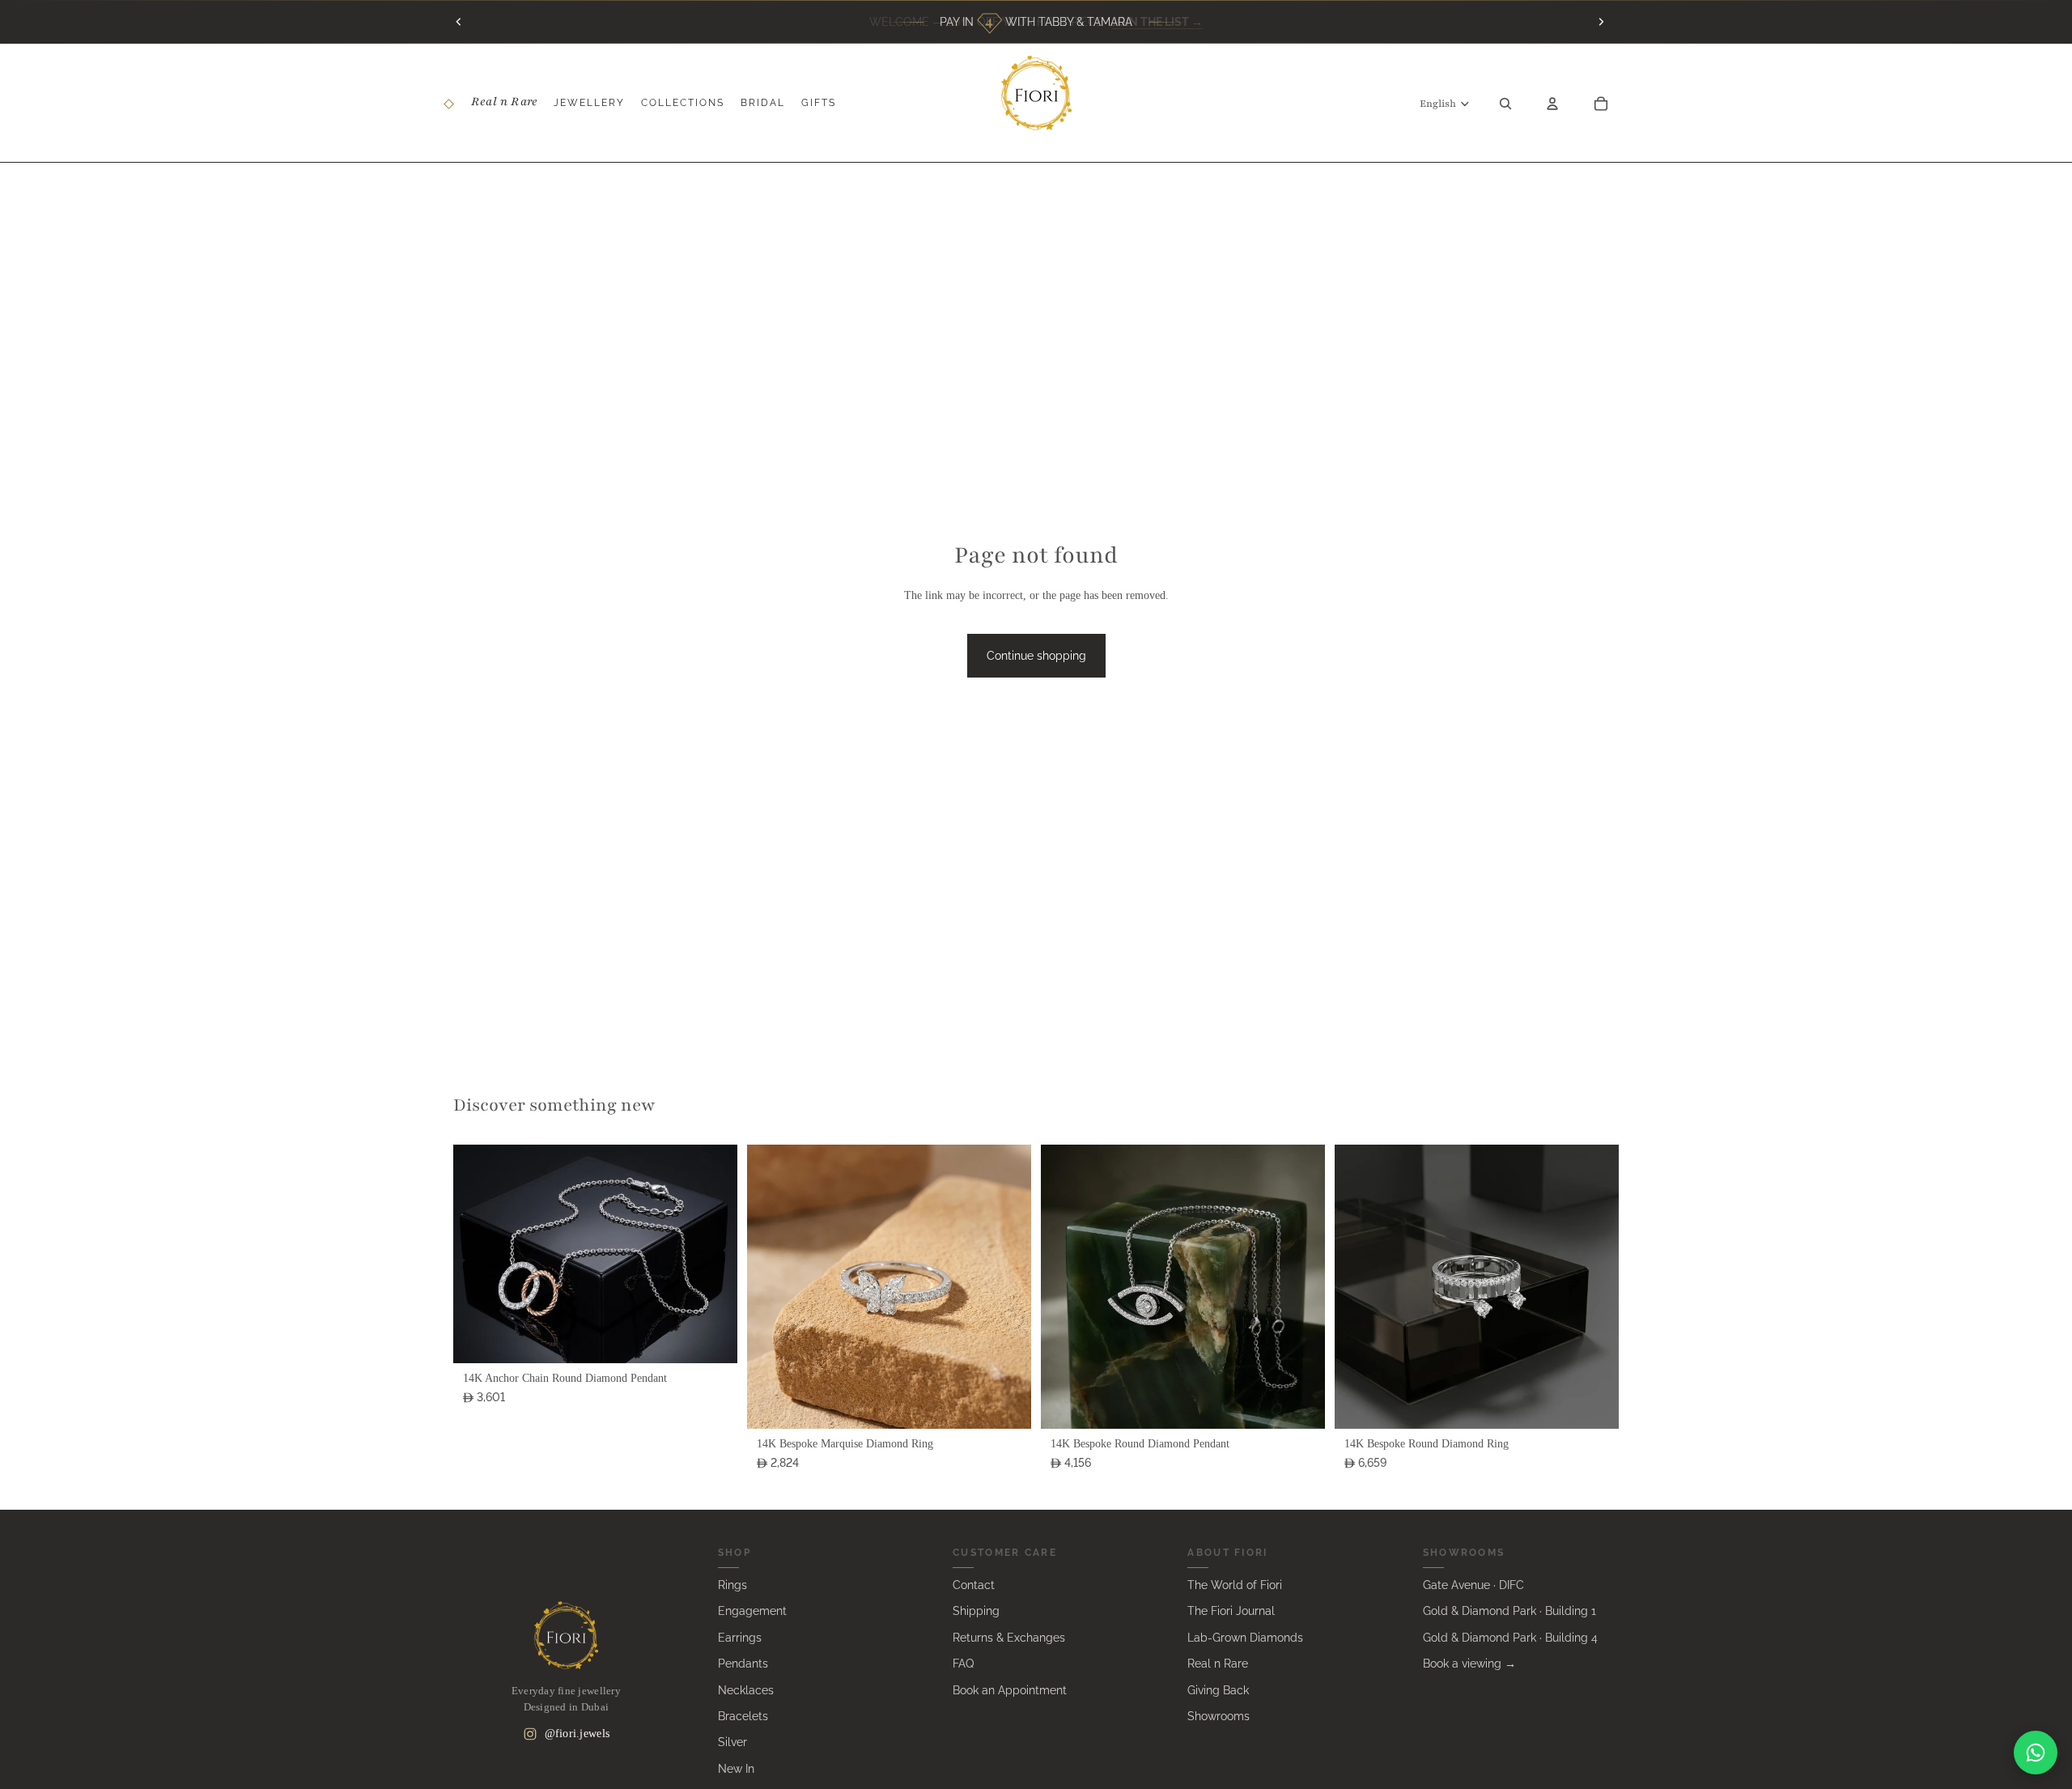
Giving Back (1218, 1690)
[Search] (1505, 103)
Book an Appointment (1010, 1690)
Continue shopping (1036, 656)
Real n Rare (1218, 1664)
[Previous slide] (459, 22)
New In (736, 1769)
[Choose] (712, 1338)
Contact (974, 1585)
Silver (732, 1742)
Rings (732, 1585)
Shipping (976, 1611)
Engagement (752, 1611)
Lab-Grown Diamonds (1245, 1638)
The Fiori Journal (1231, 1611)
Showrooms (1219, 1716)
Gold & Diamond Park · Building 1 (1509, 1611)
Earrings (740, 1638)
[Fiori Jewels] (566, 1635)
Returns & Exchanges (1009, 1638)
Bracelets (743, 1716)
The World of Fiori (1235, 1585)
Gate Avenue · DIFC (1473, 1585)
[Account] (1552, 103)
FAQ (963, 1664)
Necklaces (746, 1690)
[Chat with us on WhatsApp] (2036, 1753)
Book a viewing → (1469, 1664)
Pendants (743, 1664)
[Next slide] (1601, 22)
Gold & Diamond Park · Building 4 (1510, 1638)
